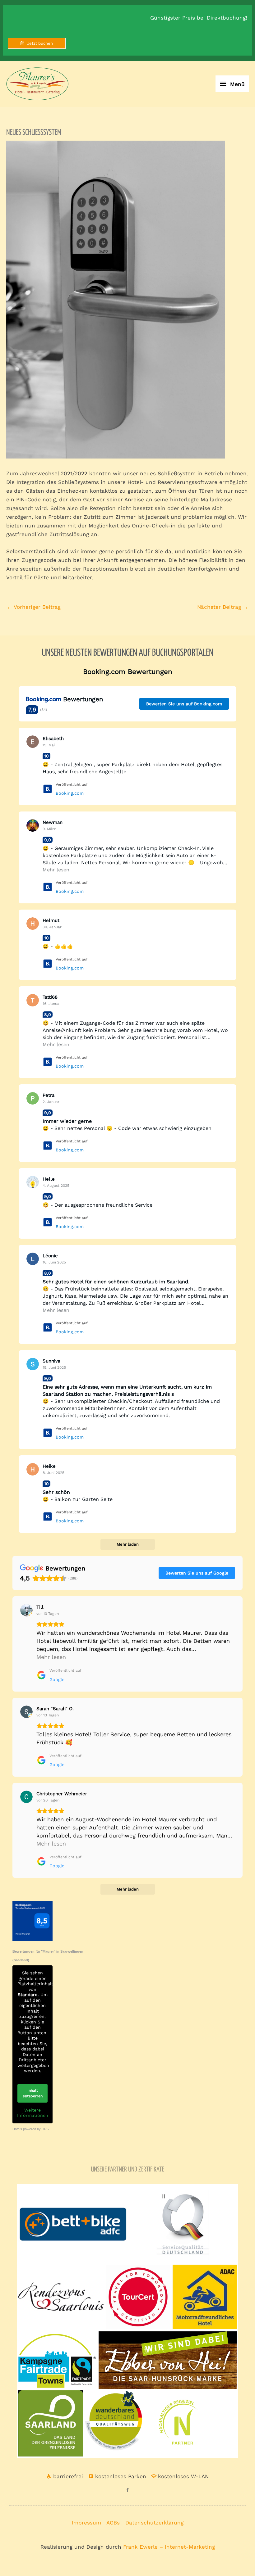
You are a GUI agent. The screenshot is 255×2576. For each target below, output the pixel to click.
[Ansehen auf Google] (26, 1610)
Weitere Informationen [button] (32, 2113)
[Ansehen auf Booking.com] (33, 742)
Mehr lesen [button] (56, 870)
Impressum (86, 2523)
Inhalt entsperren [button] (33, 2093)
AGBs (113, 2523)
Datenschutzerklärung (154, 2523)
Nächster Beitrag (223, 607)
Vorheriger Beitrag (34, 607)
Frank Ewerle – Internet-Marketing (169, 2547)
